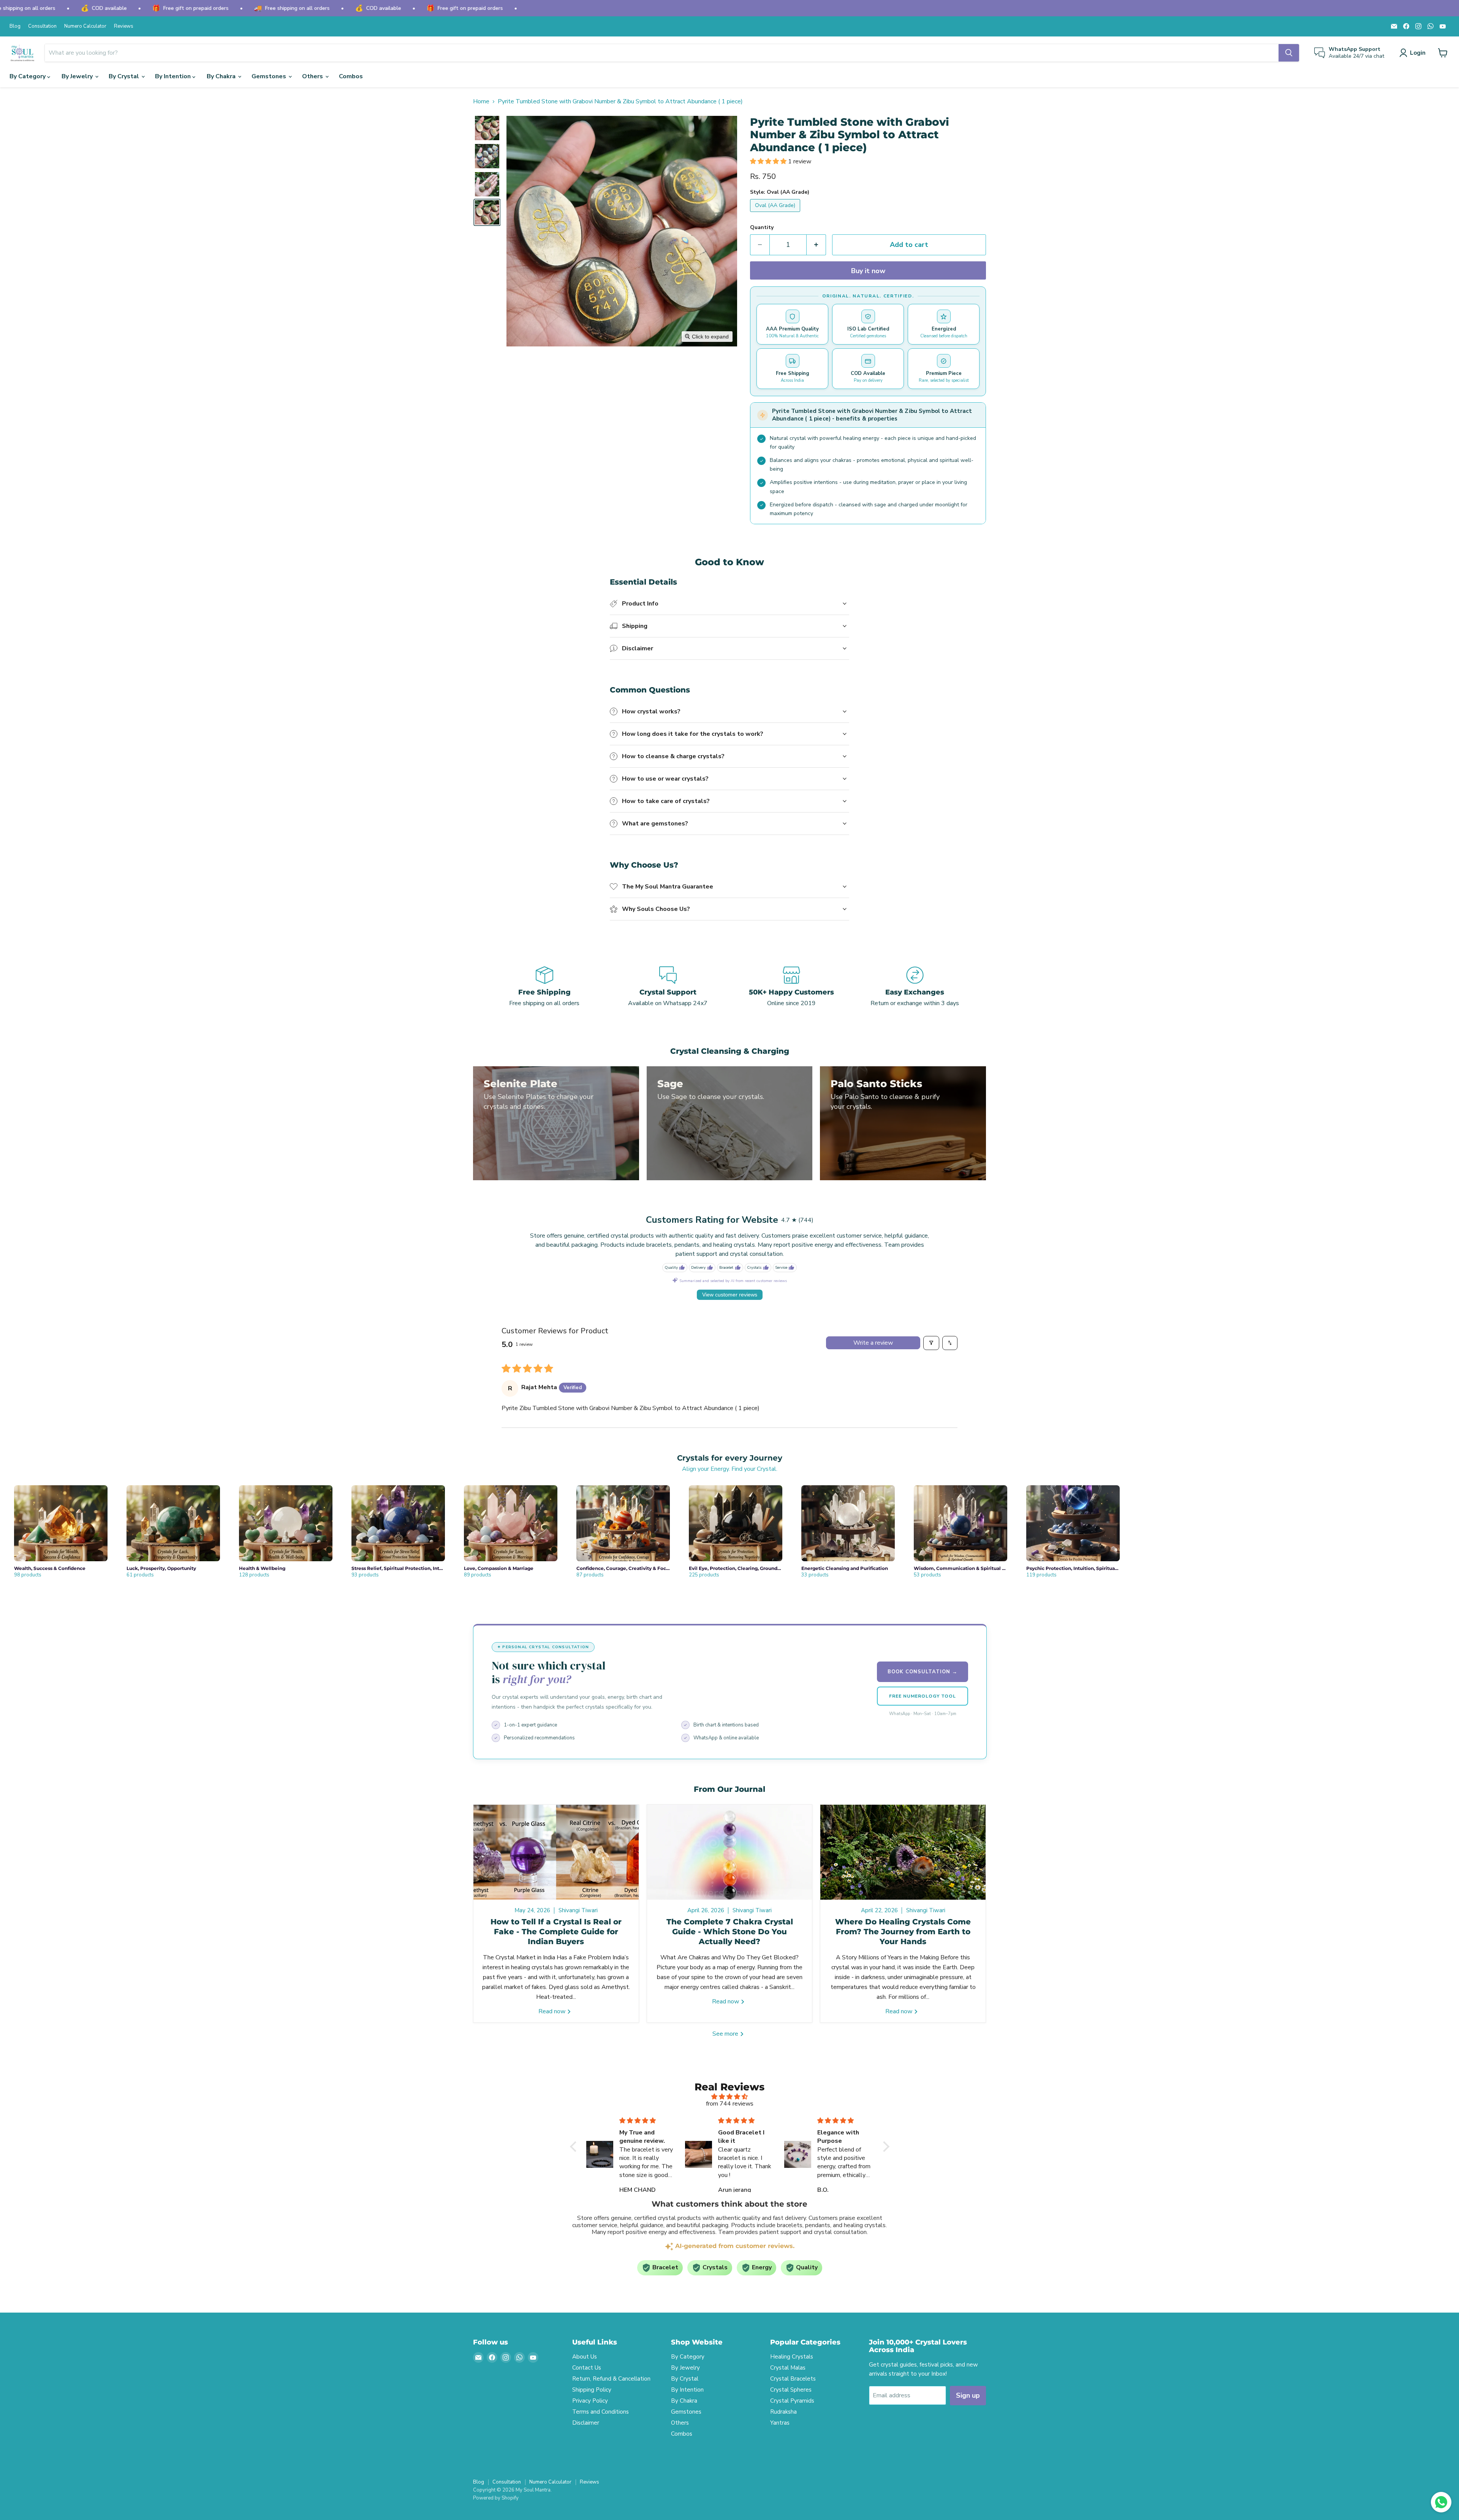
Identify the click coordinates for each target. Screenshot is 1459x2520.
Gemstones (270, 76)
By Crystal (125, 76)
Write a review (873, 1343)
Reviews (124, 26)
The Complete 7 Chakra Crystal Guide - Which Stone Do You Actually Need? (730, 1932)
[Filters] (931, 1343)
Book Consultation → (923, 1672)
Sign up (968, 2395)
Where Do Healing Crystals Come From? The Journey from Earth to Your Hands (903, 1932)
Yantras (780, 2423)
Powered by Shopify (496, 2498)
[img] (730, 2097)
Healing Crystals (792, 2357)
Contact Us (587, 2368)
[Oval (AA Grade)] (776, 214)
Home (481, 101)
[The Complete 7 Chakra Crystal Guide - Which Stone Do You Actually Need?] (730, 1852)
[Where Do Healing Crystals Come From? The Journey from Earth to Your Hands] (903, 1852)
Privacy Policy (590, 2401)
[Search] (1289, 53)
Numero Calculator (85, 26)
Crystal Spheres (791, 2390)
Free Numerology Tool (922, 1696)
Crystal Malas (788, 2368)
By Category (28, 76)
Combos (351, 76)
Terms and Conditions (601, 2412)
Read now (553, 2011)
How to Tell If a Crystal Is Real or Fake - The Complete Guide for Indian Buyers (556, 1932)
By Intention (174, 76)
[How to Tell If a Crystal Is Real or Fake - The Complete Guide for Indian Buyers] (556, 1852)
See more (726, 2034)
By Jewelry (78, 76)
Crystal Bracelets (793, 2379)
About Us (585, 2357)
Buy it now (868, 271)
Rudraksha (783, 2412)
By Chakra (222, 76)
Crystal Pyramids (792, 2401)
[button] (1414, 53)
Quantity (762, 228)
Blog (15, 26)
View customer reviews (730, 1295)
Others (313, 76)
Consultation (42, 26)
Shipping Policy (592, 2390)
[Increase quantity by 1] (816, 245)
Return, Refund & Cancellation (611, 2379)
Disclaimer (586, 2423)
